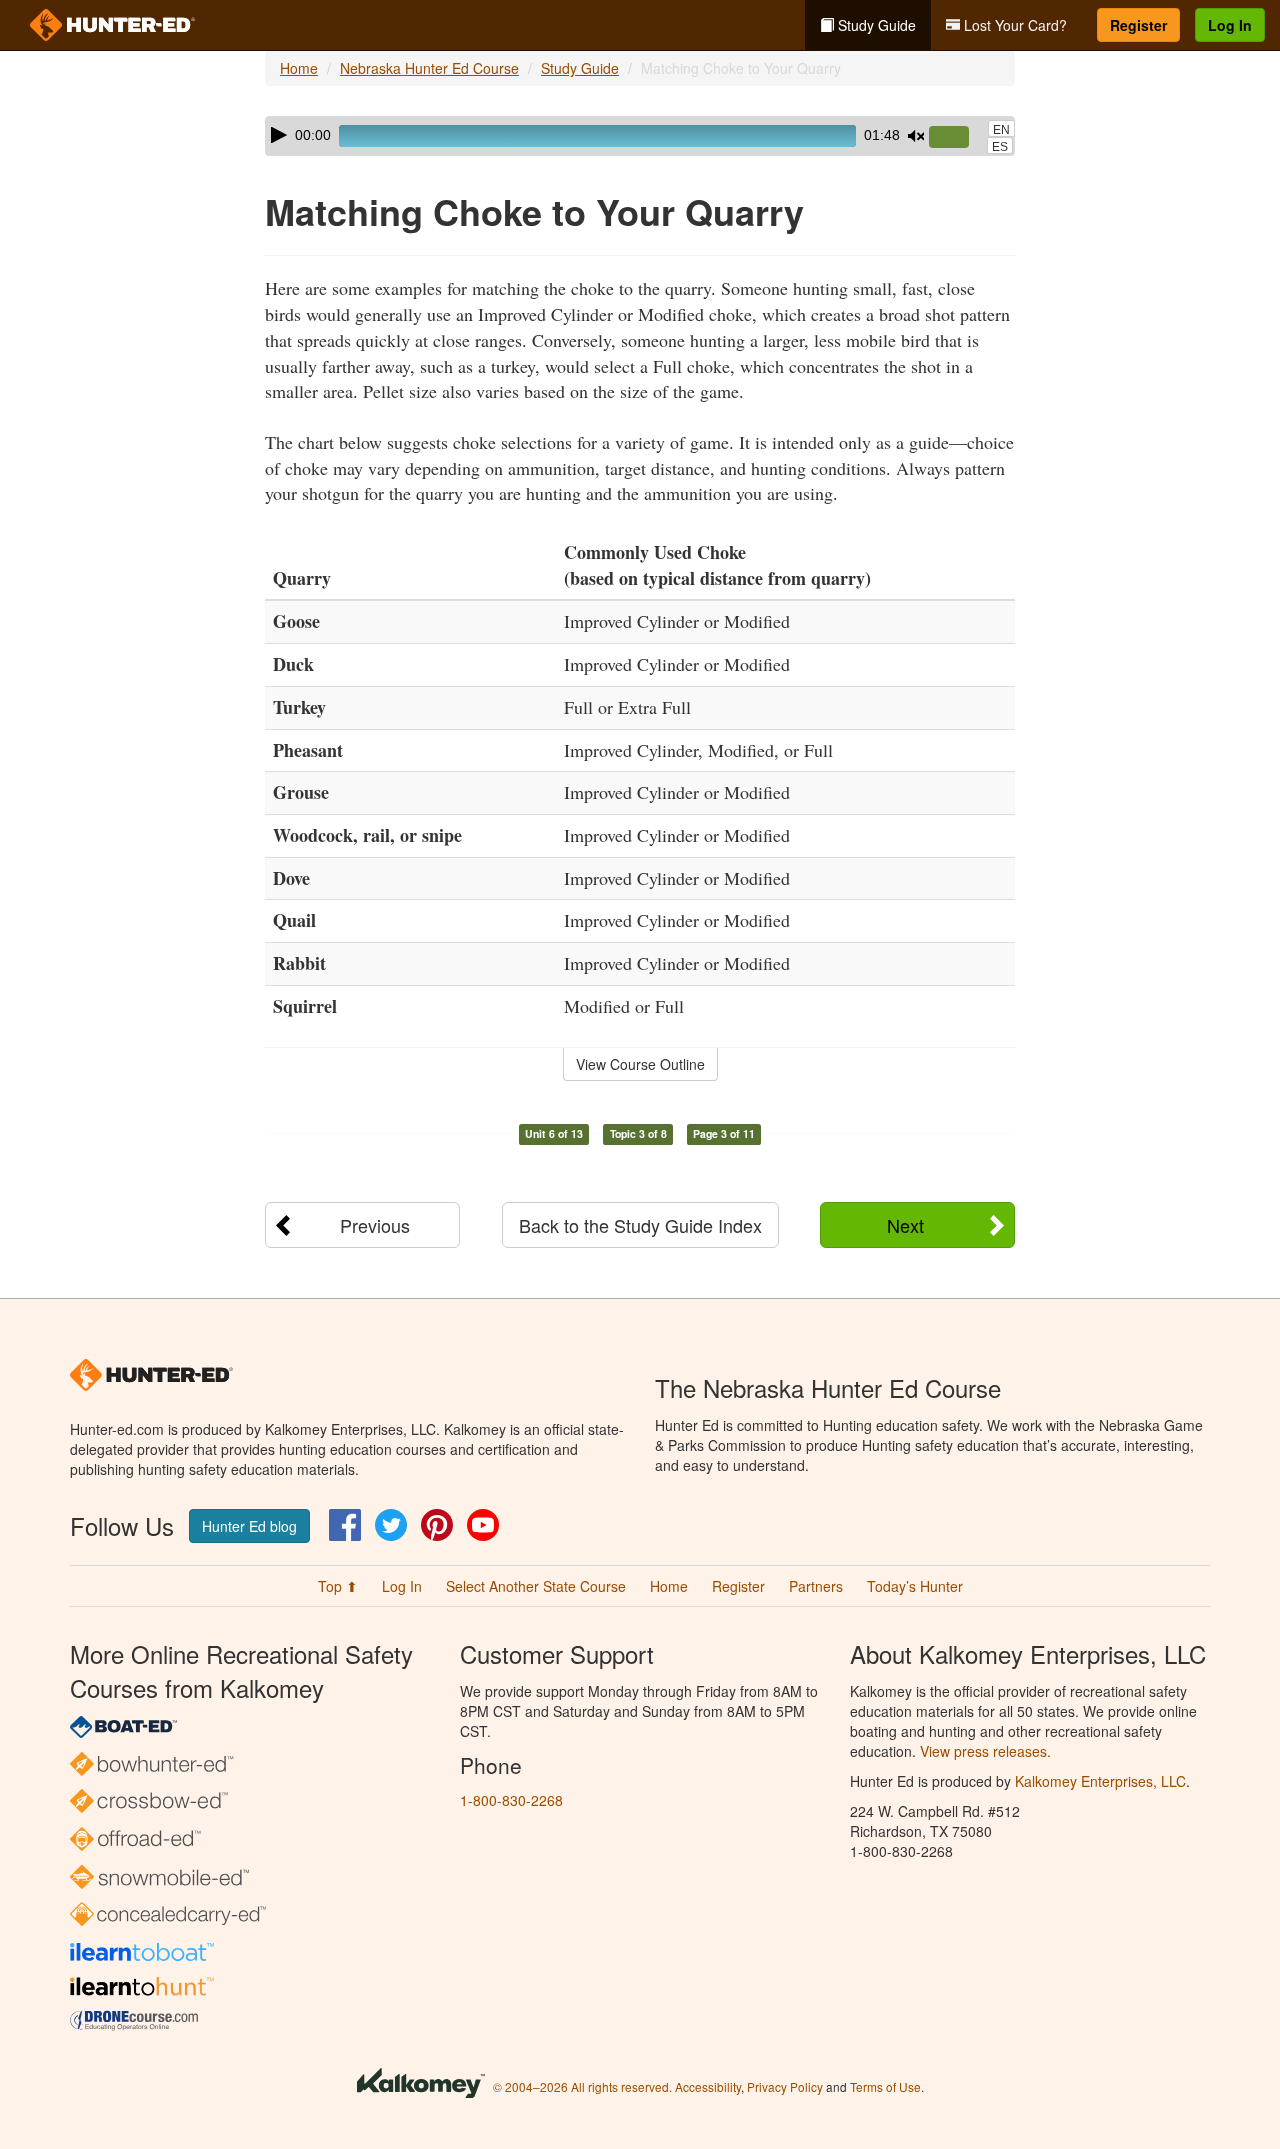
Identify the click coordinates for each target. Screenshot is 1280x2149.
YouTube (483, 1525)
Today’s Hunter (915, 1586)
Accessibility (708, 2086)
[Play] (279, 135)
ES (1000, 147)
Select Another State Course (536, 1586)
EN (1001, 130)
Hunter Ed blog (249, 1526)
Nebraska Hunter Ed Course (429, 68)
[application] (640, 136)
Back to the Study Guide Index (640, 1225)
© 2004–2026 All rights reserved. (582, 2086)
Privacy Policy (785, 2086)
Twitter (391, 1525)
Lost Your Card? (1013, 25)
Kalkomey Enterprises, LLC (1100, 1781)
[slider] (957, 138)
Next (905, 1225)
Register (1138, 25)
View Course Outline (640, 1064)
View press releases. (985, 1751)
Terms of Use (885, 2086)
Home (299, 68)
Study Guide (875, 25)
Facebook (345, 1525)
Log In (1230, 25)
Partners (816, 1586)
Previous (375, 1225)
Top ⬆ (338, 1586)
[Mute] (916, 136)
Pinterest (437, 1525)
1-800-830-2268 (511, 1800)
